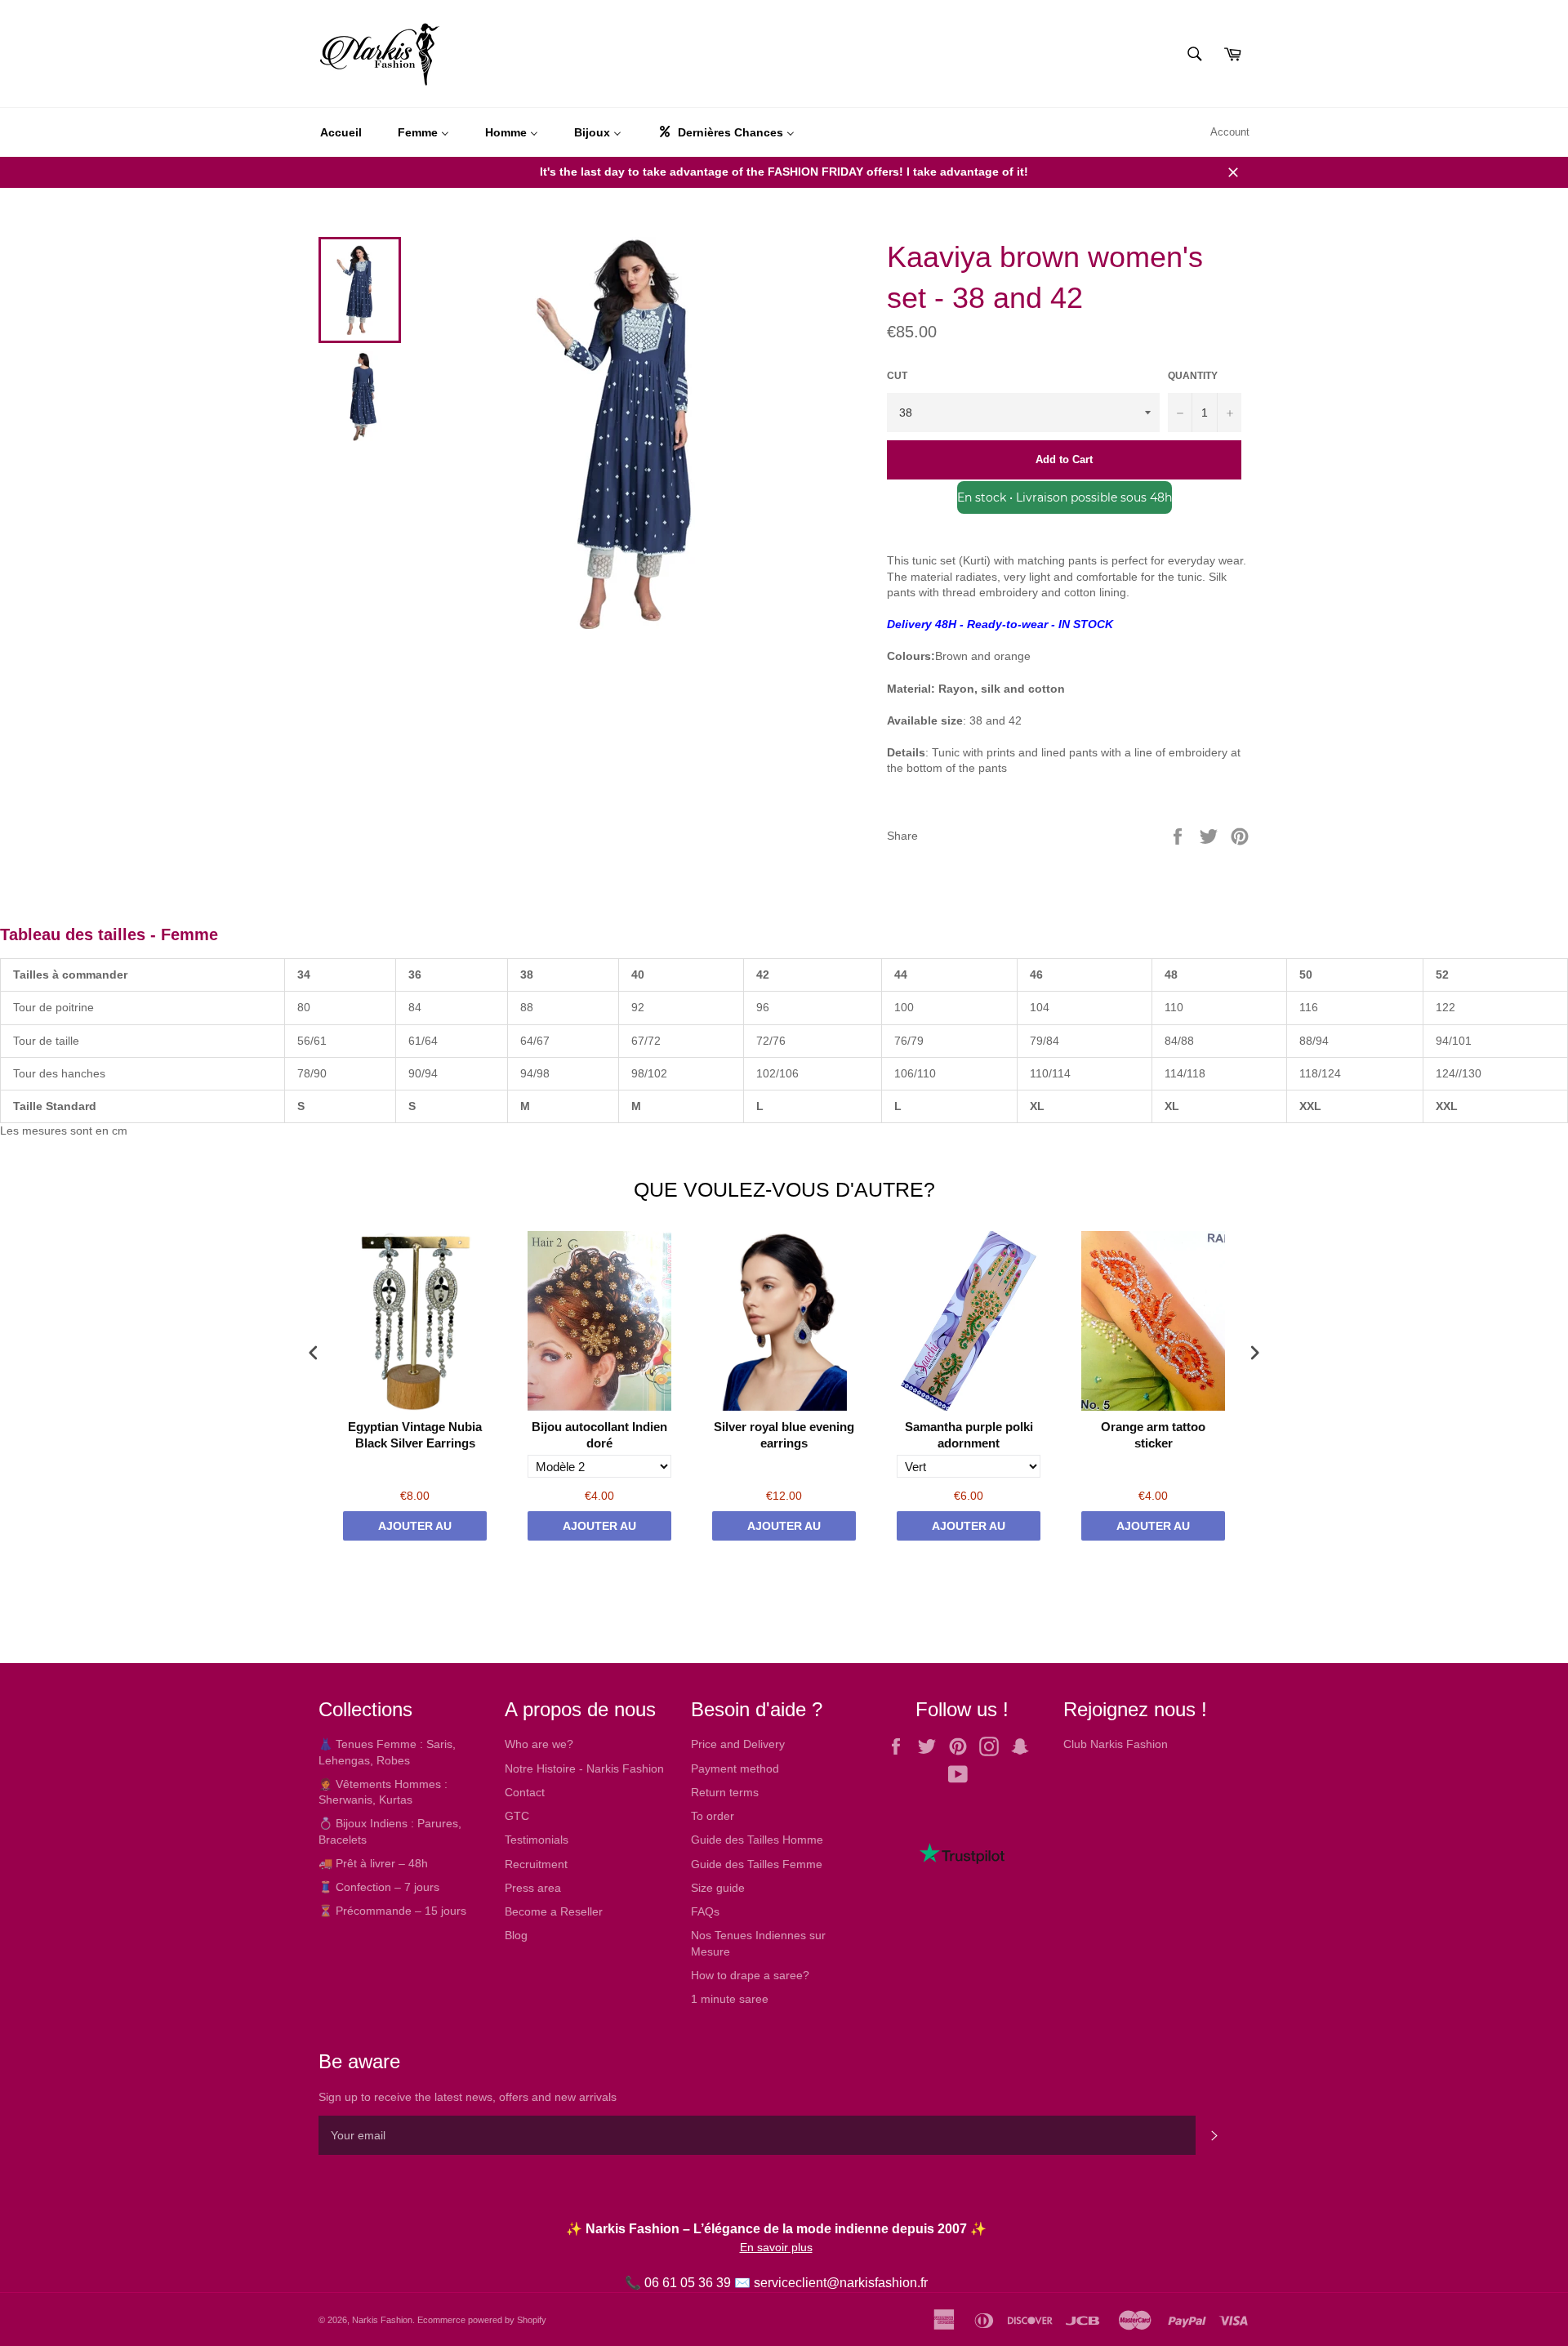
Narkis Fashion (382, 2320)
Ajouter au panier (415, 1530)
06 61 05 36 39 (688, 2283)
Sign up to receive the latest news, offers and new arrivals (468, 2097)
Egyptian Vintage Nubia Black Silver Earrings (415, 1435)
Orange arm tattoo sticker (1153, 1435)
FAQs (705, 1911)
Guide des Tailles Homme (757, 1840)
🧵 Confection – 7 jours (379, 1887)
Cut (897, 376)
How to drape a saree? (750, 1975)
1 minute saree (730, 1999)
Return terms (725, 1792)
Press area (533, 1888)
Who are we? (539, 1744)
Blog (516, 1935)
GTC (517, 1816)
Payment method (735, 1768)
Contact (525, 1792)
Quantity (1193, 376)
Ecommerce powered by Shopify (482, 2320)
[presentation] (314, 1353)
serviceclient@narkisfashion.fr (841, 2283)
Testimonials (537, 1840)
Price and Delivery (738, 1744)
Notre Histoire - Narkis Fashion (584, 1768)
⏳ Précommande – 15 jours (392, 1911)
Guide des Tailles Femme (757, 1864)
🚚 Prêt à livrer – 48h (373, 1863)
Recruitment (536, 1864)
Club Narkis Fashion (1116, 1744)
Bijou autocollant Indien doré (599, 1435)
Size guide (718, 1888)
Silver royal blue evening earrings (784, 1435)
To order (713, 1816)
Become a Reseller (554, 1911)
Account (1230, 132)
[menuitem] (341, 132)
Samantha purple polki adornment (969, 1435)
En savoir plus (776, 2247)
